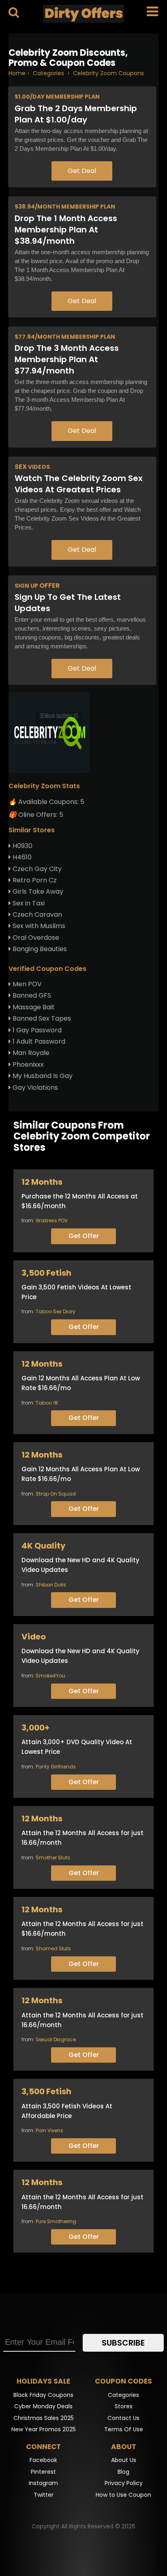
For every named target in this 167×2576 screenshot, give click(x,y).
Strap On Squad (56, 1494)
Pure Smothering (56, 2221)
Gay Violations (34, 1088)
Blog (123, 2472)
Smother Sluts (53, 1858)
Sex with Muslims (38, 926)
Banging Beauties (39, 949)
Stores (124, 2406)
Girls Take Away (37, 891)
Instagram (43, 2483)
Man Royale (30, 1053)
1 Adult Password (38, 1041)
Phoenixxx (27, 1064)
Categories (123, 2395)
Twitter (44, 2495)
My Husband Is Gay (42, 1076)
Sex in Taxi (28, 903)
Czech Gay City (36, 869)
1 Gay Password (36, 1030)
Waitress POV (52, 1220)
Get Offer (84, 1236)
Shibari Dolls (51, 1585)
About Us (124, 2460)
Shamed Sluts (53, 1948)
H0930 (22, 846)
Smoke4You (50, 1676)
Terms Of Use (124, 2429)
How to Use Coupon (123, 2495)
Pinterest (43, 2472)
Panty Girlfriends (56, 1767)
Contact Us (123, 2418)
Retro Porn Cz (34, 880)
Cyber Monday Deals (43, 2406)
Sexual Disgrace (56, 2039)
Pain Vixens (49, 2130)
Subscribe (123, 2343)
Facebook (43, 2460)
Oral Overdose (35, 938)
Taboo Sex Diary (56, 1311)
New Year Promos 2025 (44, 2429)
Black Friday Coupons (43, 2395)
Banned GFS (31, 995)
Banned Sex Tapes (41, 1018)
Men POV (26, 984)
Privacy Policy (124, 2483)
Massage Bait (33, 1007)
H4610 (21, 857)
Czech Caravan (36, 915)
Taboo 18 (47, 1403)
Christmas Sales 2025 (44, 2418)
